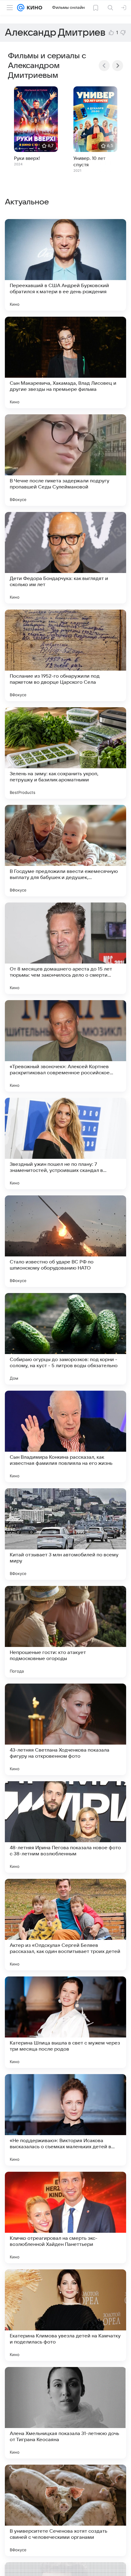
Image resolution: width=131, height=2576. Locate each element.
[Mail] (21, 8)
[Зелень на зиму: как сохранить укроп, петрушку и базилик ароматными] (65, 753)
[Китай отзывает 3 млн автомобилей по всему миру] (65, 1534)
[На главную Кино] (33, 8)
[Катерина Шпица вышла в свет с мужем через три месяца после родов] (65, 2022)
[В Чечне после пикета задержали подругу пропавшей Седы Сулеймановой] (65, 460)
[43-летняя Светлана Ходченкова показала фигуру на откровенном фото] (65, 1729)
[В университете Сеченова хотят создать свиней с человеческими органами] (65, 2510)
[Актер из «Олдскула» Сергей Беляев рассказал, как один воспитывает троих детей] (65, 1925)
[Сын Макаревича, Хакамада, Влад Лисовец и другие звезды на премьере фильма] (65, 362)
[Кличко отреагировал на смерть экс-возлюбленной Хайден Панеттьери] (65, 2218)
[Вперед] (118, 66)
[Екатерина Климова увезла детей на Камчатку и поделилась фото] (65, 2315)
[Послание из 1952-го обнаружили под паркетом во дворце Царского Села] (65, 655)
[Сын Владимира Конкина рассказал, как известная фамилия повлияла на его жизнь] (65, 1436)
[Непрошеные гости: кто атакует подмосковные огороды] (65, 1632)
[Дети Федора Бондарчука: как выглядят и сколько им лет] (65, 558)
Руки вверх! (27, 158)
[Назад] (104, 66)
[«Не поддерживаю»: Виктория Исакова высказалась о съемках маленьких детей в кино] (65, 2120)
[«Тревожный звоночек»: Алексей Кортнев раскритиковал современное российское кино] (65, 1046)
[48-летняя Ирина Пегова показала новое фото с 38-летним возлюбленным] (65, 1827)
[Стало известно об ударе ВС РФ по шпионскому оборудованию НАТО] (65, 1241)
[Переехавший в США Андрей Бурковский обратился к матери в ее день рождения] (65, 265)
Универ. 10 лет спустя (89, 162)
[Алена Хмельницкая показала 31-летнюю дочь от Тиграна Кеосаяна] (65, 2413)
